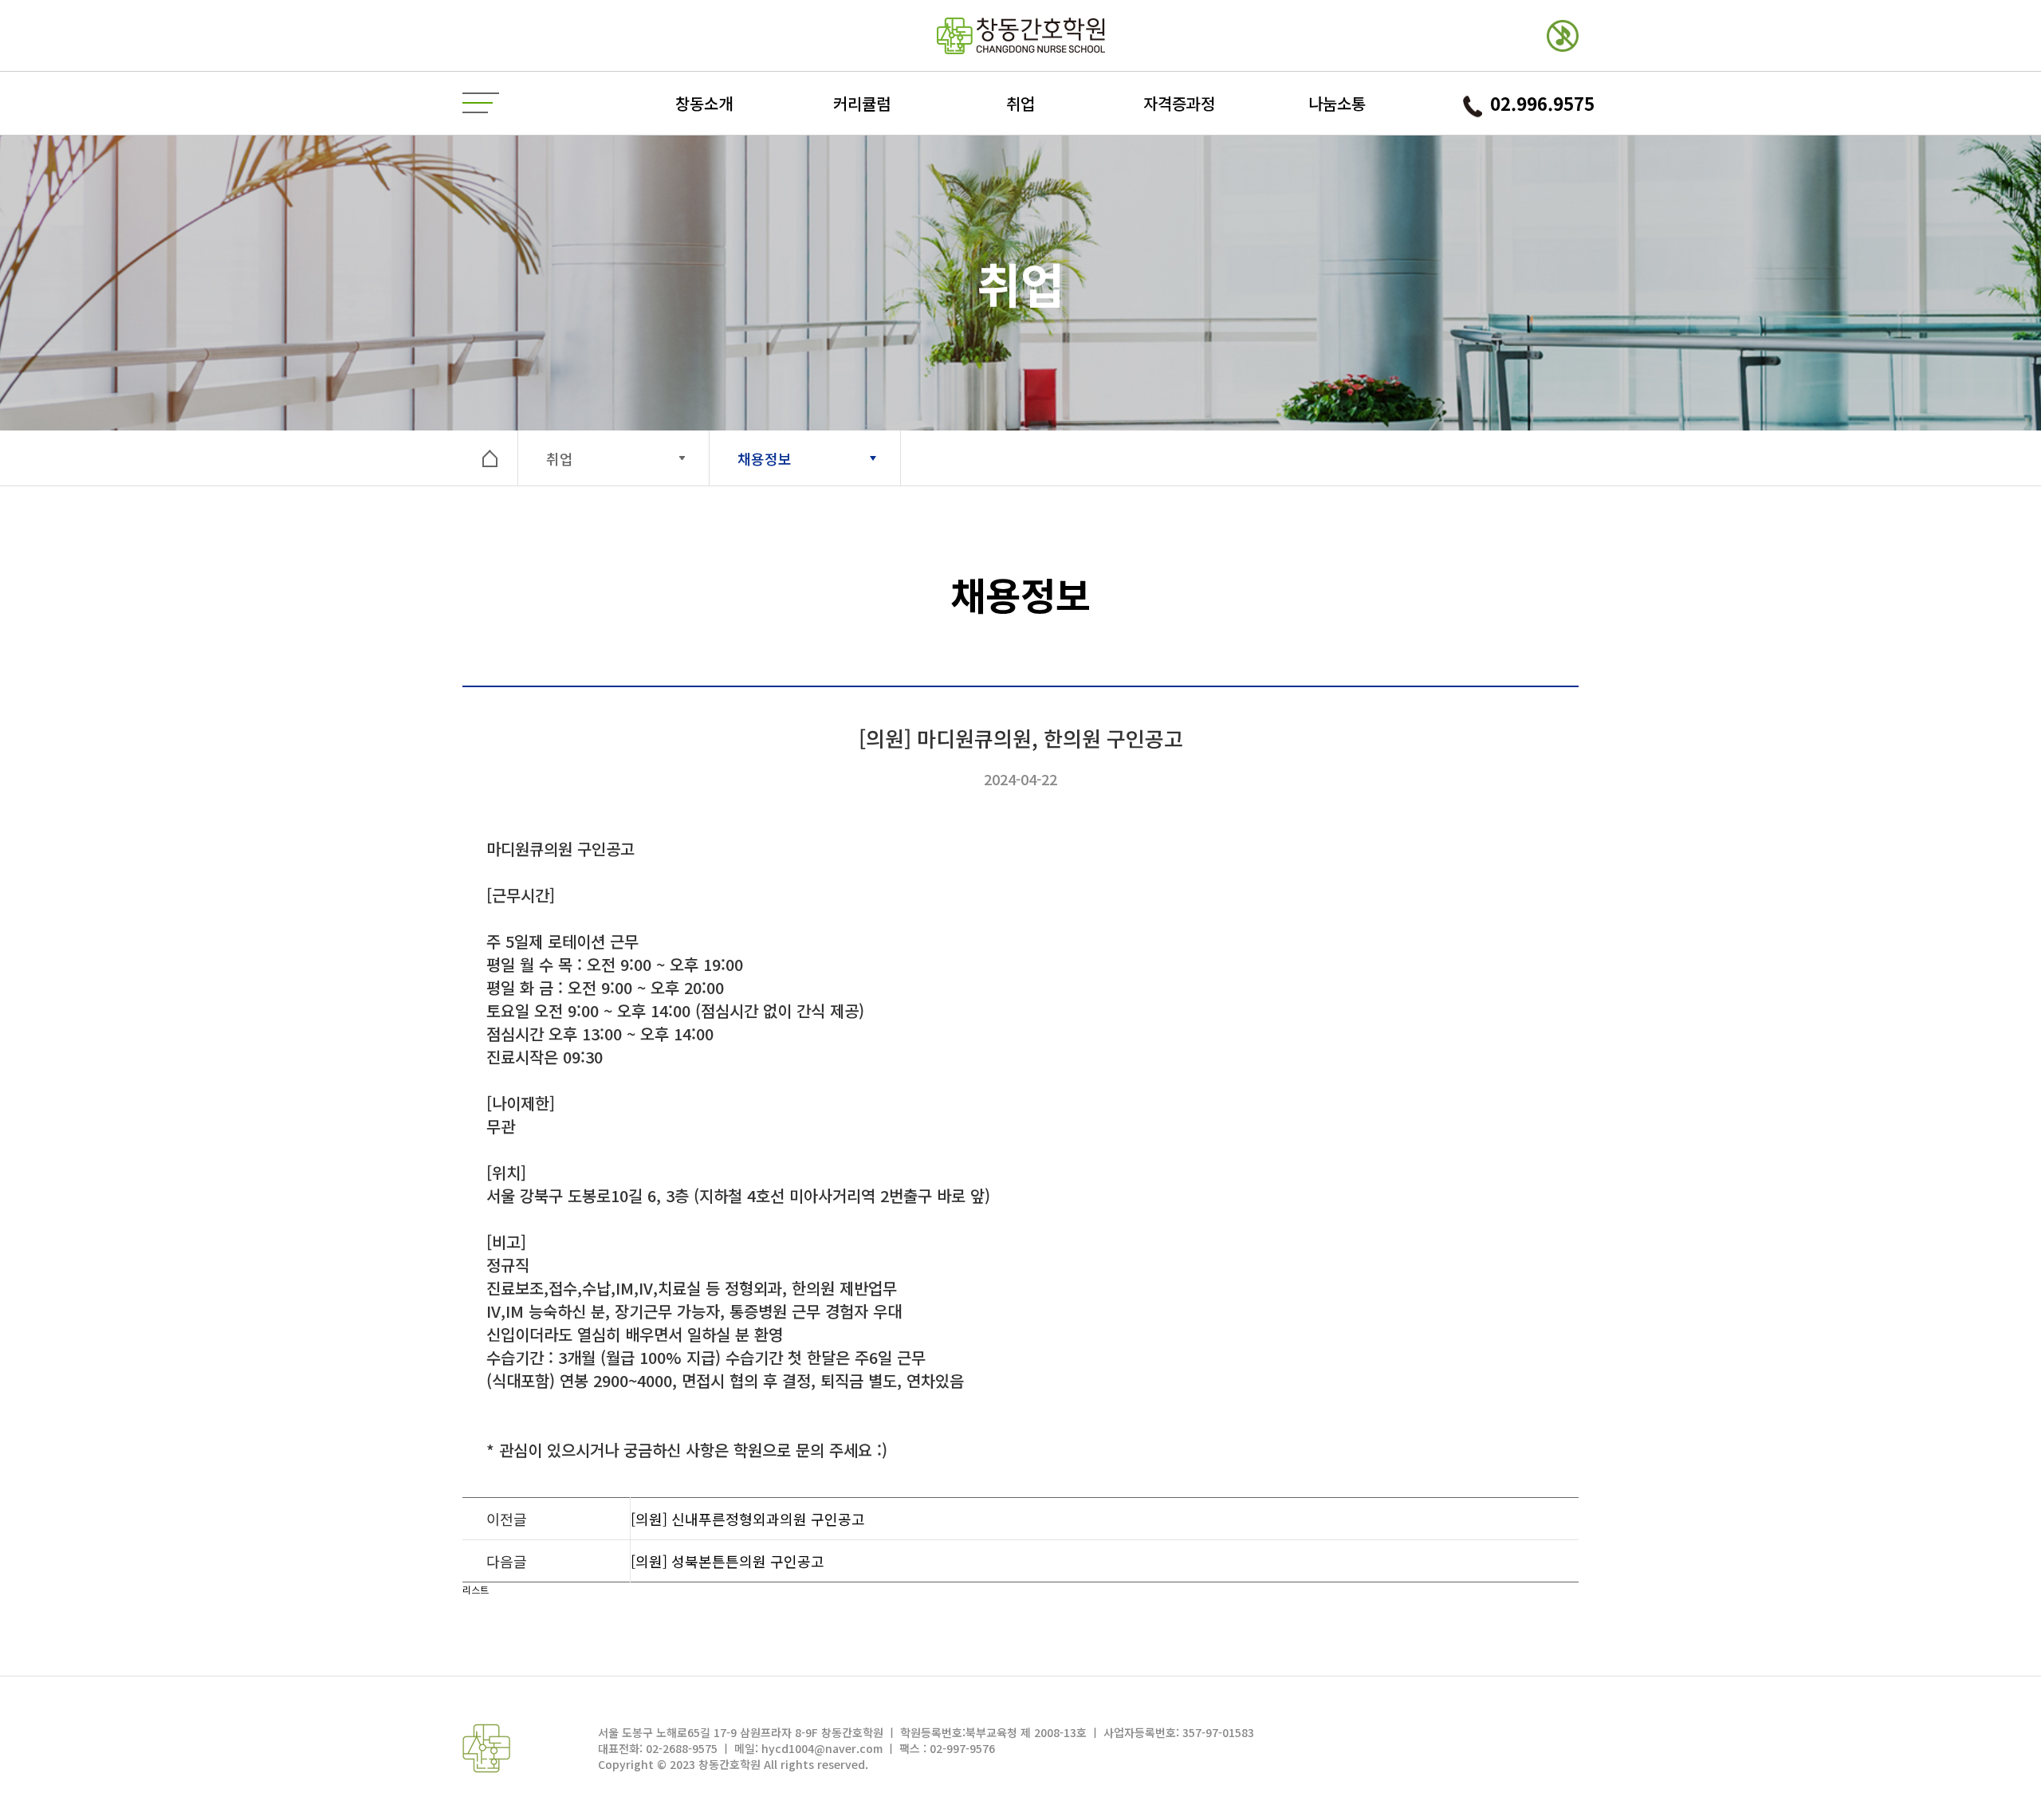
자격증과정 (1179, 103)
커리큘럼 (862, 103)
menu (481, 104)
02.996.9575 (1542, 103)
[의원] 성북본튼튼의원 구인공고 (728, 1561)
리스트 (476, 1589)
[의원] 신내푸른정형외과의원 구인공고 (748, 1519)
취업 (1020, 103)
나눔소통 (1337, 103)
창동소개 (704, 103)
